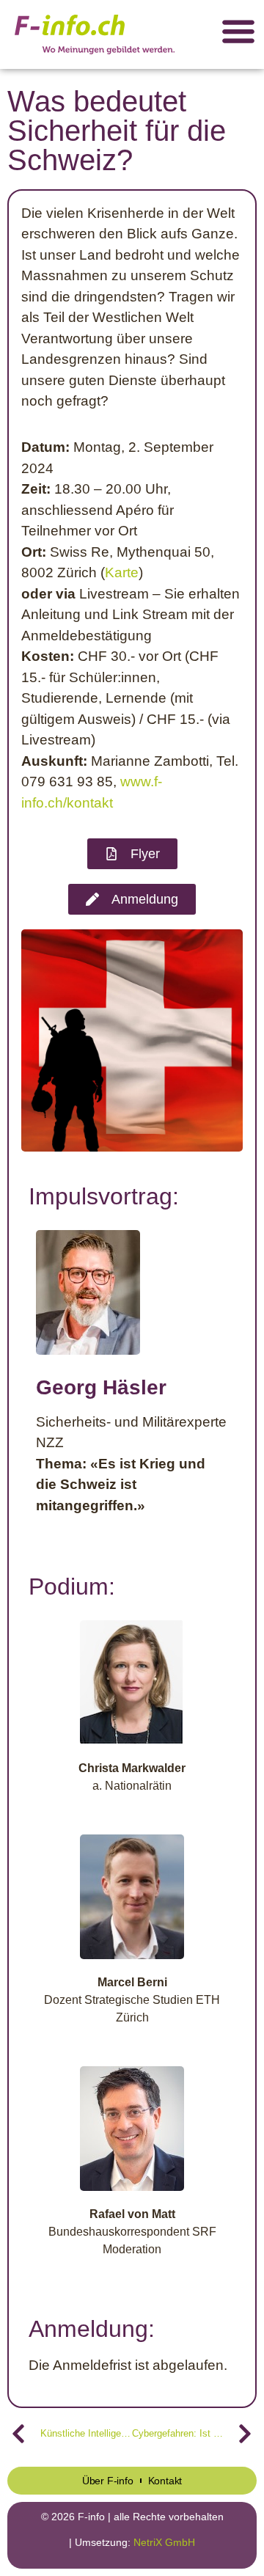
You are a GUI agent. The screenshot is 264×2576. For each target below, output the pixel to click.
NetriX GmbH (164, 2542)
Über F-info (108, 2481)
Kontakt (165, 2481)
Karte (122, 572)
